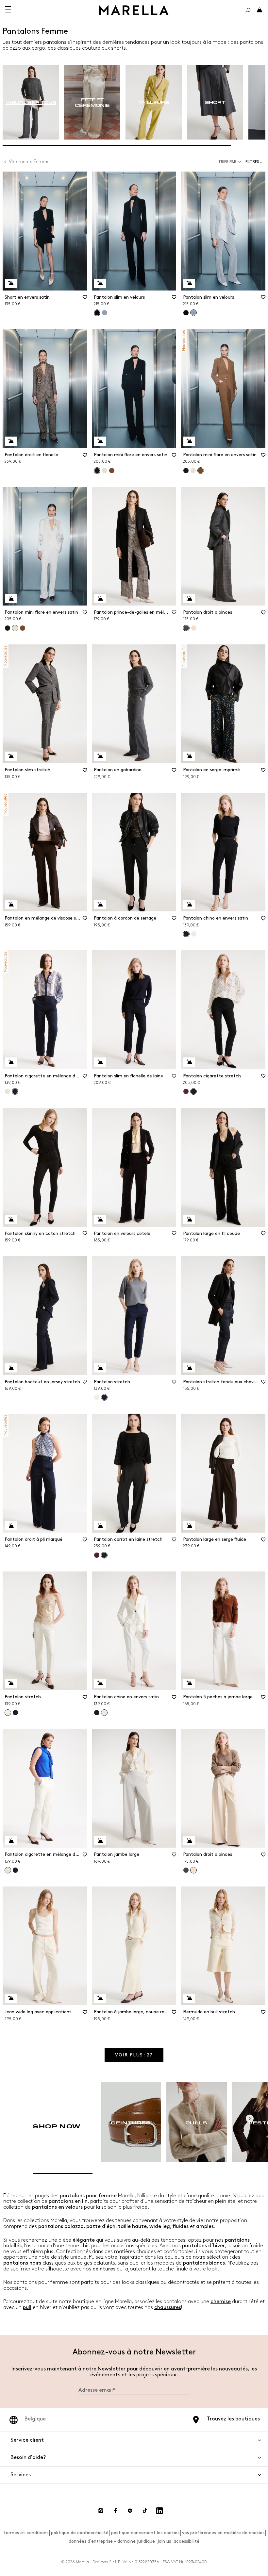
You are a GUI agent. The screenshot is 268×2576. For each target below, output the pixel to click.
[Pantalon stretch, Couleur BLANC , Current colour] (8, 1713)
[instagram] (101, 2511)
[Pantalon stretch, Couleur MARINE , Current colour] (104, 1397)
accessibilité (186, 2541)
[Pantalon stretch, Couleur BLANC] (97, 1397)
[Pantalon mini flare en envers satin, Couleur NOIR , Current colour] (97, 471)
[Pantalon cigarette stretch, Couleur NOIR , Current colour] (193, 1091)
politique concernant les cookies (145, 2533)
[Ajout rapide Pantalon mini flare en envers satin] (100, 441)
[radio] (31, 102)
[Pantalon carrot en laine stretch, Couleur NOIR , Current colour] (104, 1555)
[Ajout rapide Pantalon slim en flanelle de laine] (100, 1062)
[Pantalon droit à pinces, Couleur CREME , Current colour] (193, 1870)
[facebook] (115, 2511)
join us (164, 2541)
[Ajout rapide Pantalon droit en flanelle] (11, 441)
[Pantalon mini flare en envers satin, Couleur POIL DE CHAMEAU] (112, 471)
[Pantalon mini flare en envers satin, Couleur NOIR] (186, 471)
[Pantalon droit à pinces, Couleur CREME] (194, 628)
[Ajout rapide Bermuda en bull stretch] (189, 1998)
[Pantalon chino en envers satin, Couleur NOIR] (97, 1713)
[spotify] (130, 2511)
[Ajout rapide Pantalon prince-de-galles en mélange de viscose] (100, 599)
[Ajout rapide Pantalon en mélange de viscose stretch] (11, 905)
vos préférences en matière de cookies (223, 2533)
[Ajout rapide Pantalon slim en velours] (100, 283)
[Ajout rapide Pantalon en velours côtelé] (100, 1220)
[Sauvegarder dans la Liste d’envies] (85, 299)
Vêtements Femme (29, 162)
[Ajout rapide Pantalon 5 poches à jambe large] (189, 1683)
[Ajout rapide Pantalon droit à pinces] (189, 599)
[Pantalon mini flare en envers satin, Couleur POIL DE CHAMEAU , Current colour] (201, 471)
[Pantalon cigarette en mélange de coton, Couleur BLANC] (8, 1091)
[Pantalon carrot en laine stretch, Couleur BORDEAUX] (97, 1555)
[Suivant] (250, 2119)
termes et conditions (26, 2533)
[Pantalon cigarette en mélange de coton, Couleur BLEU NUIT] (15, 1870)
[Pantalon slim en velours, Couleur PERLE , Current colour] (193, 313)
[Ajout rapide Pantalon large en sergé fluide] (189, 1526)
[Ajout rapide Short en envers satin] (11, 283)
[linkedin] (159, 2511)
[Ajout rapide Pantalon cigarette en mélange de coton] (11, 1062)
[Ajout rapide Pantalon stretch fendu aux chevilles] (189, 1368)
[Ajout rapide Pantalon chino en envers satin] (189, 905)
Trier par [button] (227, 162)
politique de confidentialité (80, 2533)
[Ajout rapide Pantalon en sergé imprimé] (189, 756)
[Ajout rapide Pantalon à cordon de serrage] (100, 905)
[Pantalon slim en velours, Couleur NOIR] (186, 313)
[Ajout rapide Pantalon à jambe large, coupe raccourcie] (100, 1998)
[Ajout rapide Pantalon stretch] (100, 1368)
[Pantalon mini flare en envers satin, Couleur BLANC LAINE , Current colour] (15, 628)
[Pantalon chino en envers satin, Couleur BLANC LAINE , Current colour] (104, 1713)
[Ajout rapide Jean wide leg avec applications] (11, 1998)
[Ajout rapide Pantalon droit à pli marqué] (11, 1526)
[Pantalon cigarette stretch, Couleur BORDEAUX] (186, 1091)
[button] (255, 162)
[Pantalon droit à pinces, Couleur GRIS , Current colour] (186, 628)
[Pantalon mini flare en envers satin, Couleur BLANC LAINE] (105, 471)
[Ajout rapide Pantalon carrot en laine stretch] (100, 1526)
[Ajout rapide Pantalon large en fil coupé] (189, 1220)
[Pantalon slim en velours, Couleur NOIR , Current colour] (97, 313)
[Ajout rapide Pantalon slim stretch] (11, 756)
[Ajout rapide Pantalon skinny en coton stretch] (11, 1220)
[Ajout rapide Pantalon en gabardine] (100, 756)
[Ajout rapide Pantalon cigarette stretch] (189, 1062)
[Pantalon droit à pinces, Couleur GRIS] (186, 1870)
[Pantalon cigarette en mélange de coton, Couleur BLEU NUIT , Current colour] (15, 1091)
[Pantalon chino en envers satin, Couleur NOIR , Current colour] (186, 934)
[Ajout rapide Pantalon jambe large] (100, 1841)
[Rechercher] (248, 10)
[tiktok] (145, 2511)
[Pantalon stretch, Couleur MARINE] (15, 1713)
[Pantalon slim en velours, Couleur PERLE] (105, 313)
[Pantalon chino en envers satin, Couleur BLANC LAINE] (194, 934)
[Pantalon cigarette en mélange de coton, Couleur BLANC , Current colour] (8, 1870)
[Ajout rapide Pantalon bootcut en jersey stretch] (11, 1368)
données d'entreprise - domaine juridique (112, 2541)
